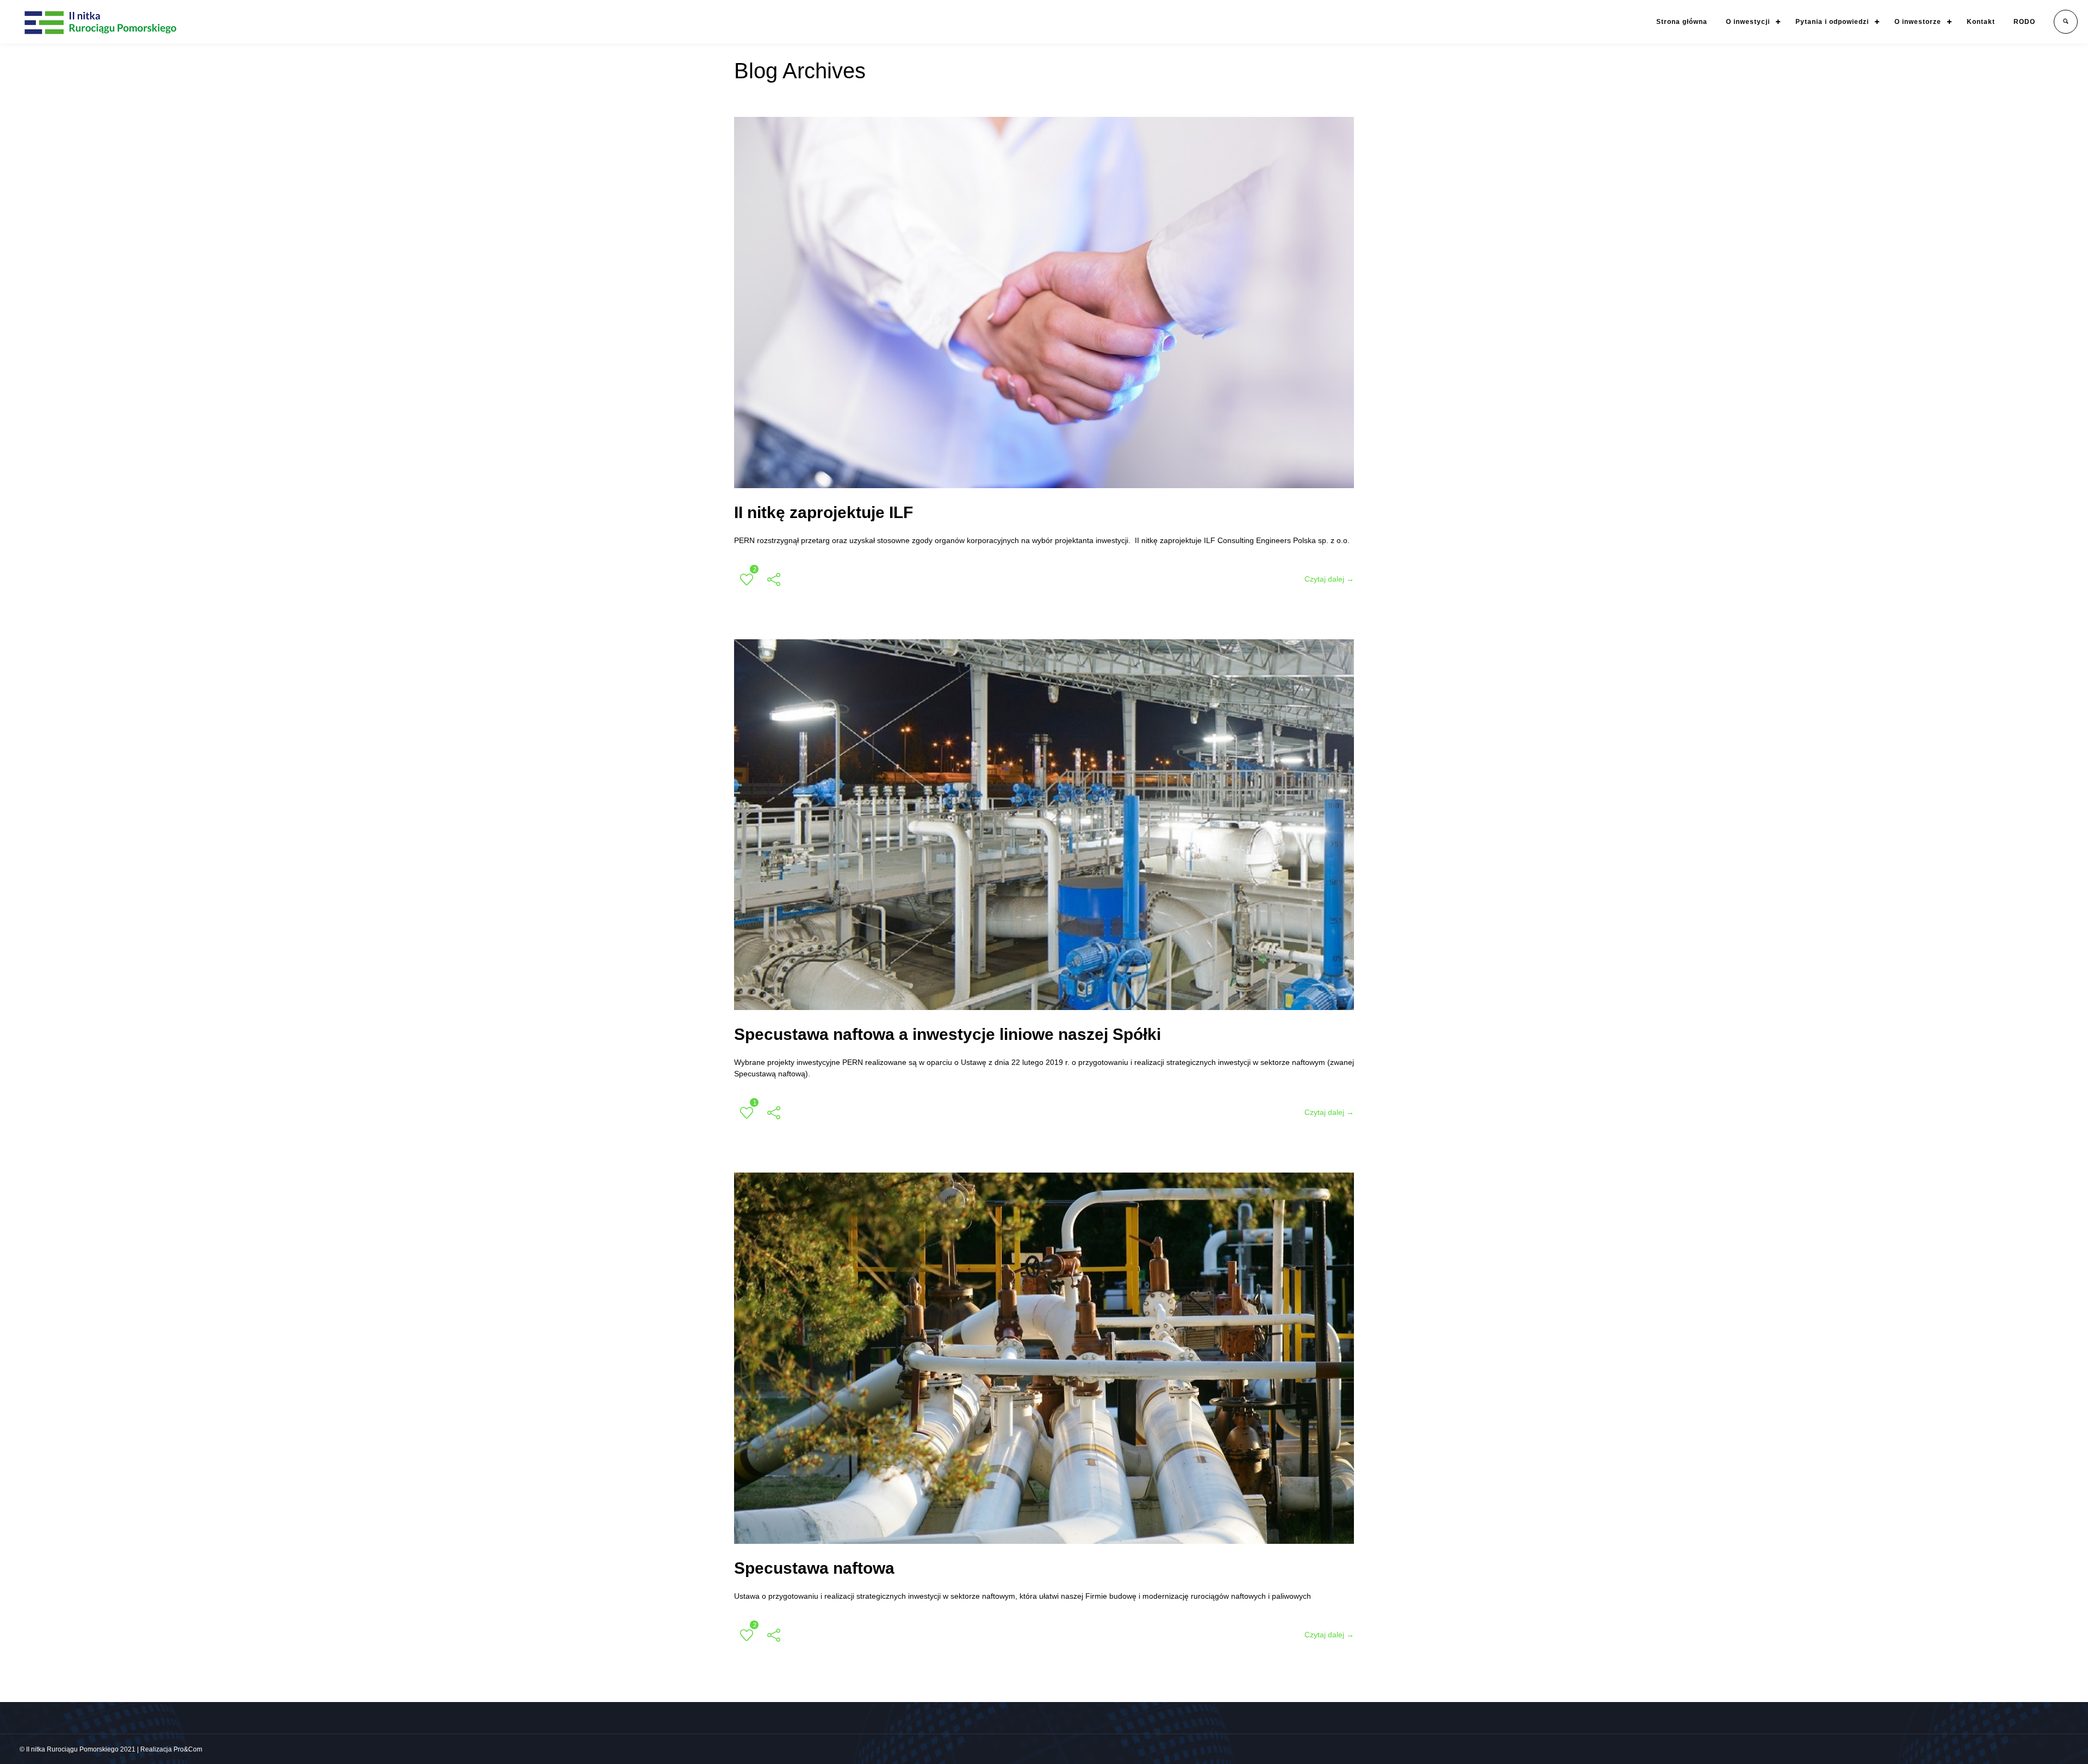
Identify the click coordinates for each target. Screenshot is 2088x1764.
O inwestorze (1918, 22)
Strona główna (1682, 22)
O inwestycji (1748, 22)
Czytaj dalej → (1329, 579)
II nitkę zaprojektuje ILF (824, 512)
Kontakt (1981, 22)
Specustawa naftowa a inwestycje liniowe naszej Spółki (947, 1034)
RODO (2024, 22)
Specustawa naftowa (814, 1568)
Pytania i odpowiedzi (1832, 22)
